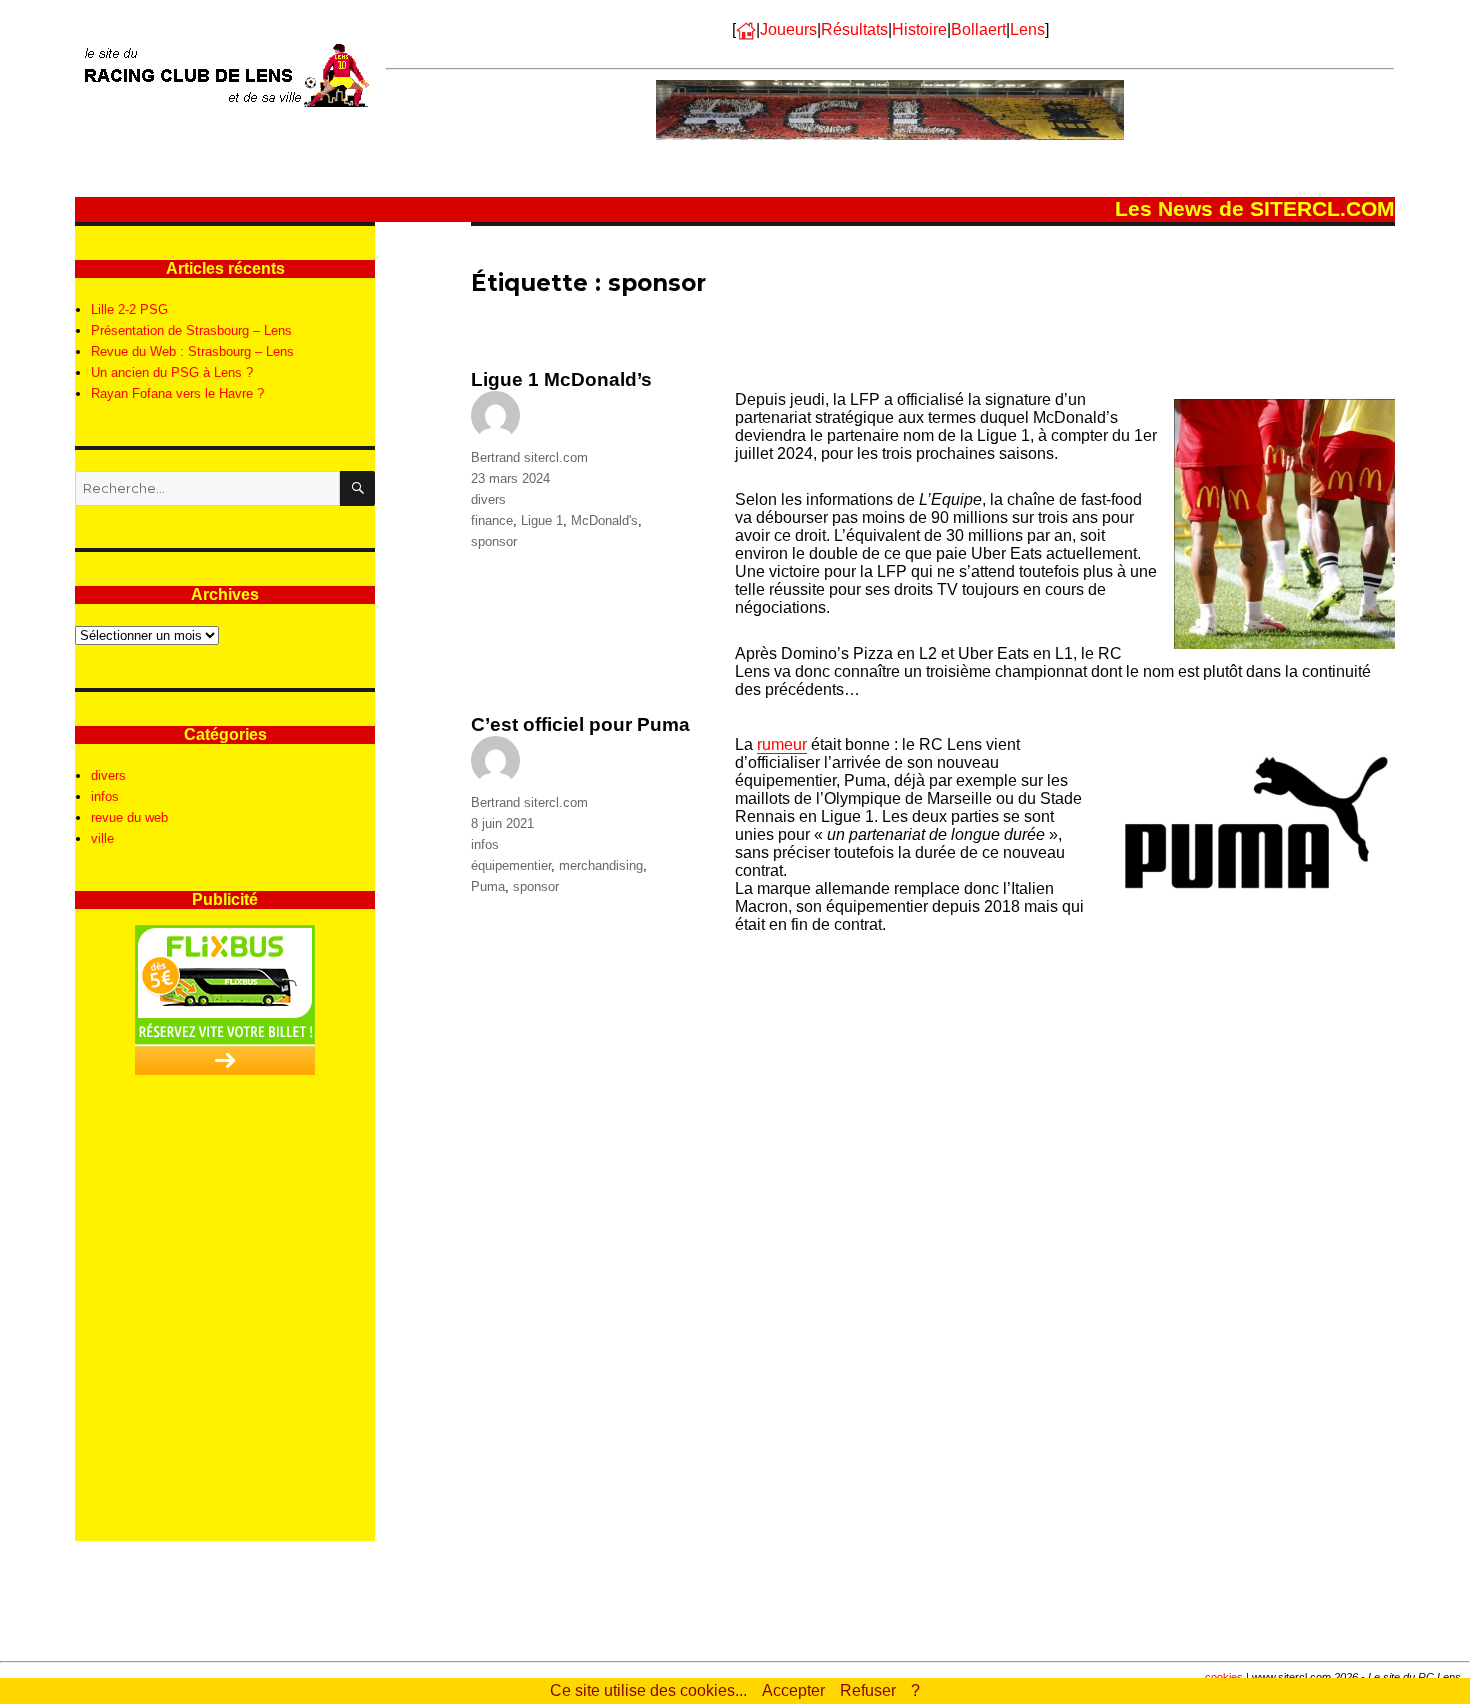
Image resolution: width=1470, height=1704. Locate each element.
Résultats (854, 29)
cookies (1224, 1677)
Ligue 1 (542, 520)
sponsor (494, 541)
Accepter (793, 1690)
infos (485, 844)
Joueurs (788, 29)
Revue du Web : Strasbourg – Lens (192, 351)
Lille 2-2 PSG (129, 309)
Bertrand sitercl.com (529, 457)
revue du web (129, 817)
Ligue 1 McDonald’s (561, 379)
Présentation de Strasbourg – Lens (191, 330)
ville (102, 838)
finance (492, 520)
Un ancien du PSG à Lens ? (172, 372)
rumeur (782, 744)
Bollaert (978, 29)
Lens (1027, 29)
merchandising (601, 865)
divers (488, 499)
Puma (488, 886)
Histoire (919, 29)
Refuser (868, 1690)
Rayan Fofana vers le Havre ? (177, 393)
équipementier (511, 865)
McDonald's (604, 520)
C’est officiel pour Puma (580, 724)
